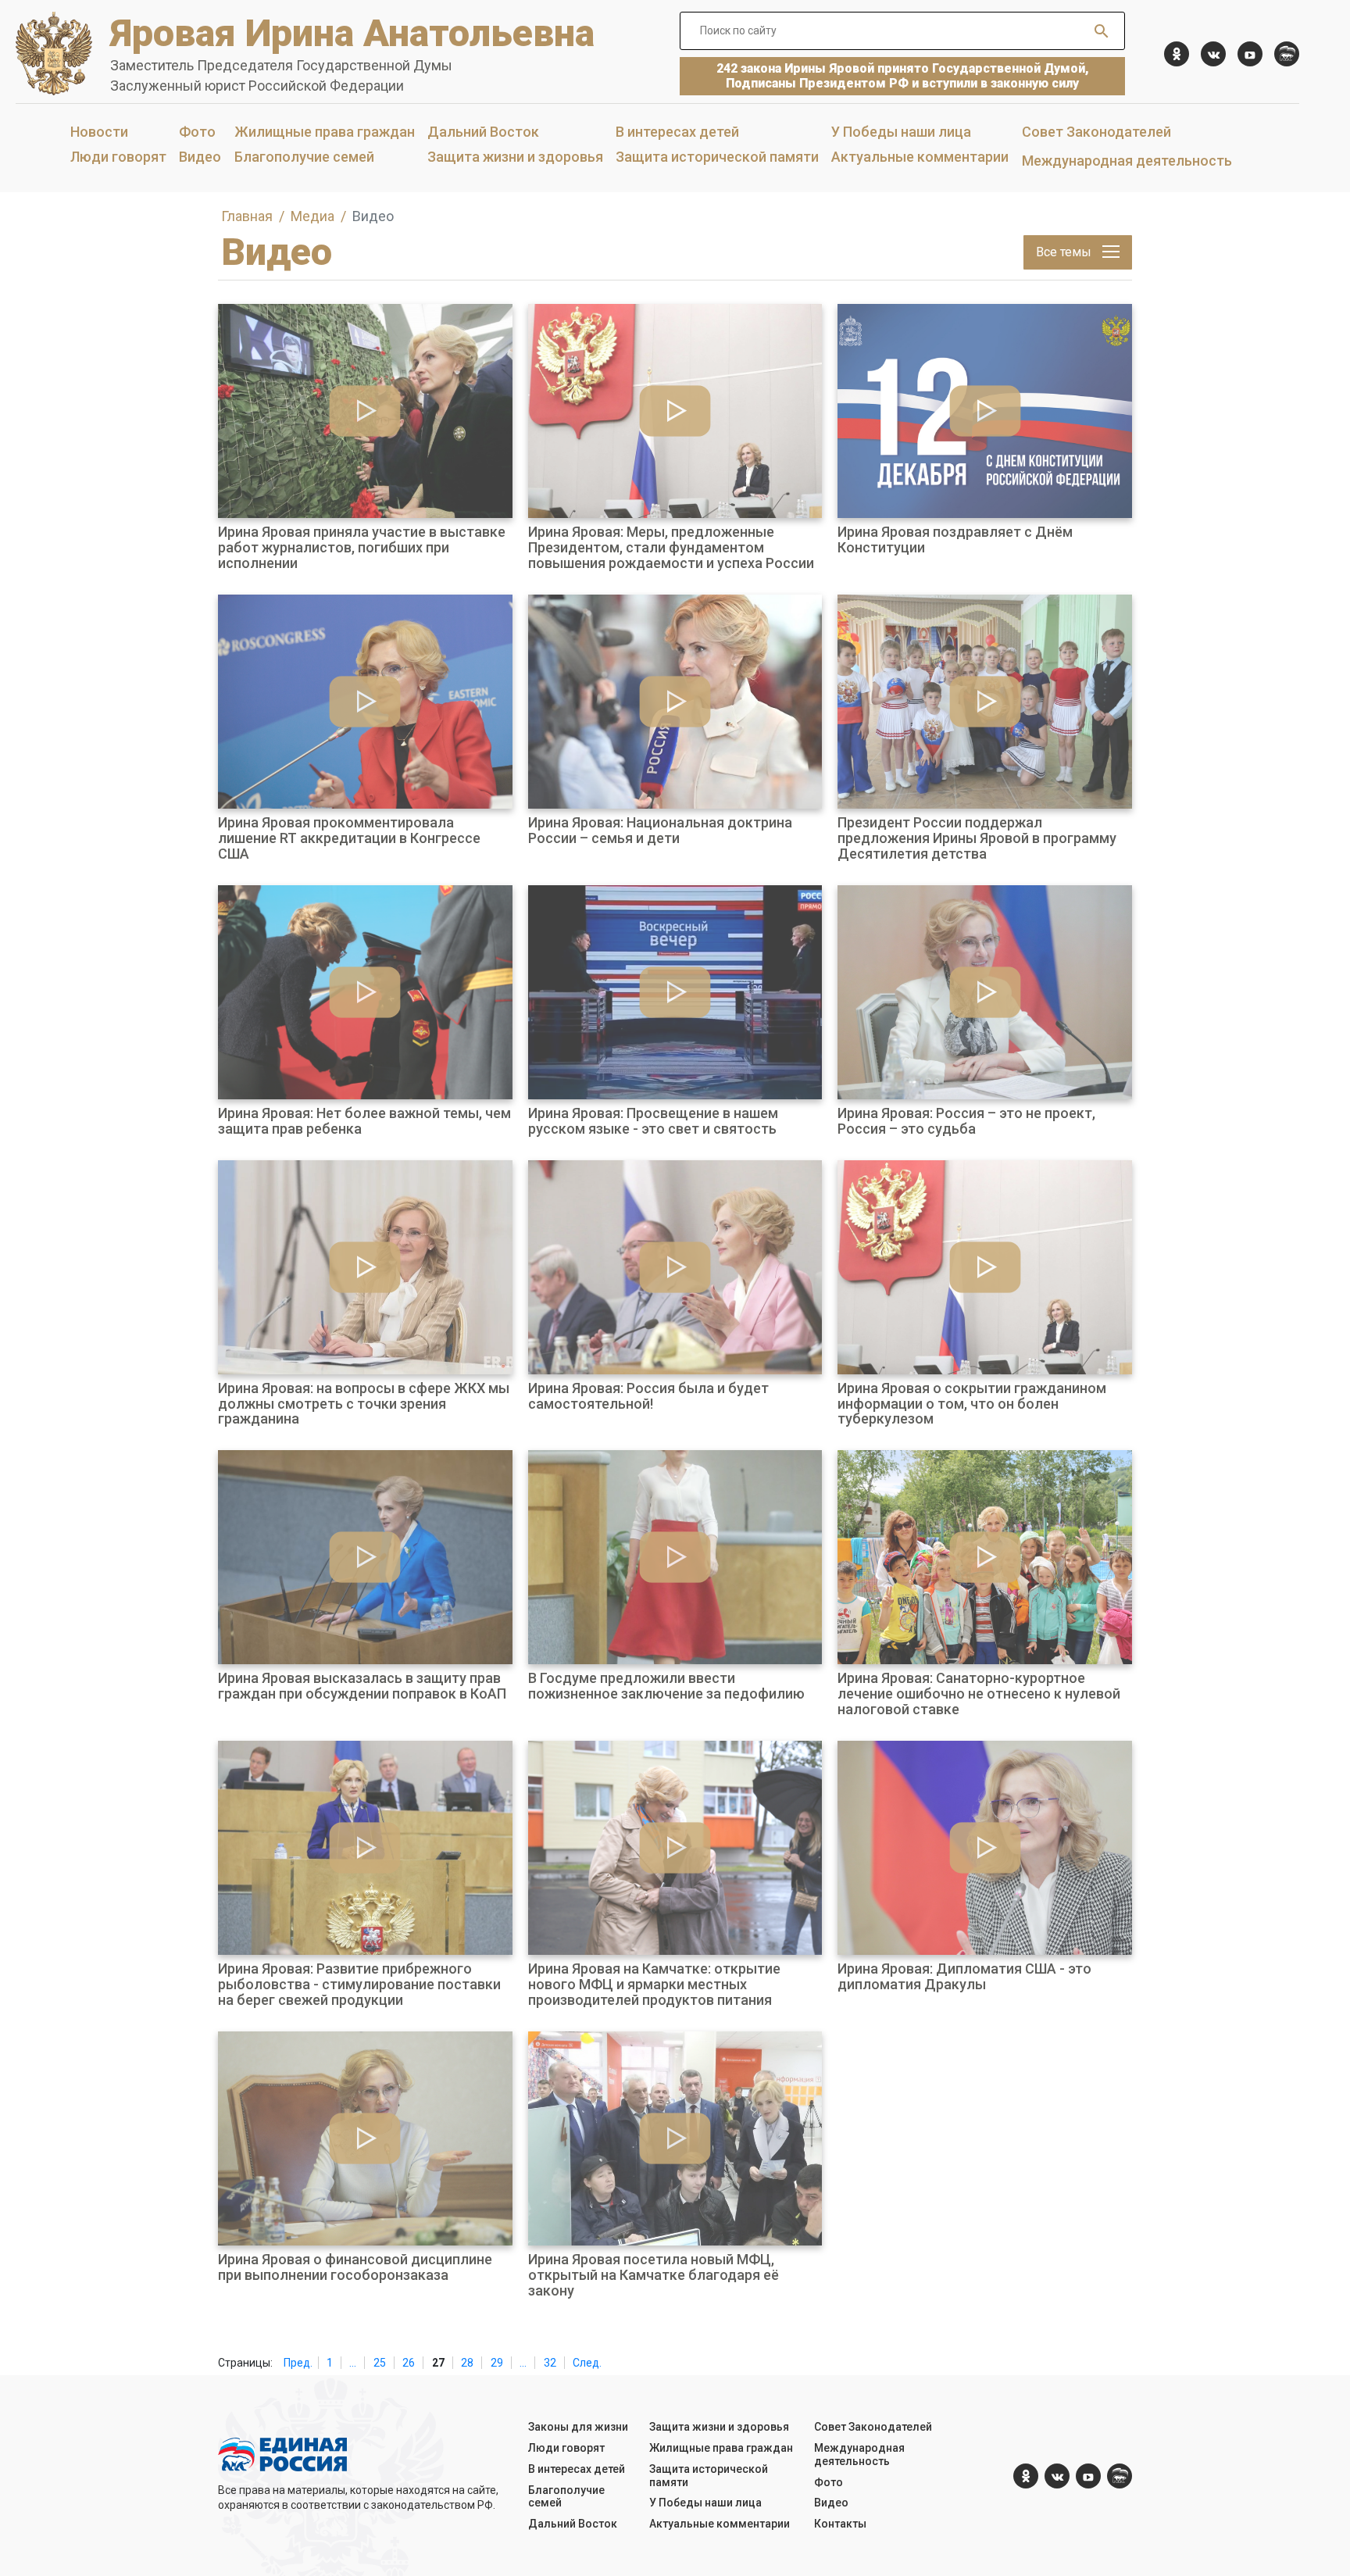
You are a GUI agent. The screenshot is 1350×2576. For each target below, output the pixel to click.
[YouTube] (1250, 54)
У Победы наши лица (901, 132)
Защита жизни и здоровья (515, 157)
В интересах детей (677, 132)
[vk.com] (1213, 54)
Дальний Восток (483, 132)
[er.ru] (1287, 54)
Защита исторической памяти (717, 157)
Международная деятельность (1127, 161)
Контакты (840, 2524)
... (353, 2363)
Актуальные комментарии (920, 157)
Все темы (1065, 252)
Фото (197, 132)
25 (380, 2363)
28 (467, 2363)
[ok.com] (1177, 54)
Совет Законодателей (1096, 132)
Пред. (298, 2363)
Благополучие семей (304, 157)
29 (497, 2363)
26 (409, 2363)
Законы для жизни (578, 2427)
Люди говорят (118, 157)
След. (587, 2363)
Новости (99, 132)
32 (550, 2363)
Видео (200, 157)
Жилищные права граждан (325, 132)
